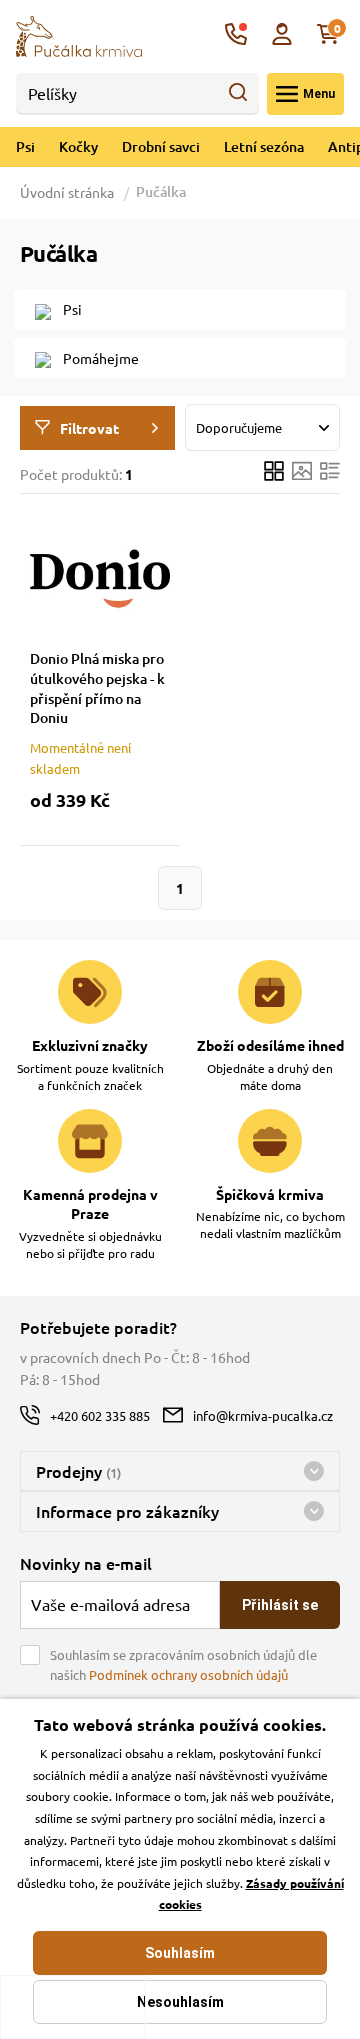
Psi (25, 146)
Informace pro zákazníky (127, 1511)
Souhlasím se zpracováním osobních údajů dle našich (183, 1664)
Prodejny (78, 1471)
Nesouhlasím (180, 2002)
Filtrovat (89, 428)
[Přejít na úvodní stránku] (79, 34)
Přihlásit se (280, 1605)
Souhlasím (180, 1953)
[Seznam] (330, 473)
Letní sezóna (264, 146)
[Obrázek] (302, 473)
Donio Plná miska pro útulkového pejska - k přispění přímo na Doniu (97, 688)
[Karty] (274, 473)
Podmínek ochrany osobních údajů (188, 1674)
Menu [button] (319, 94)
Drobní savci (161, 146)
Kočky (78, 146)
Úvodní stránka (68, 192)
